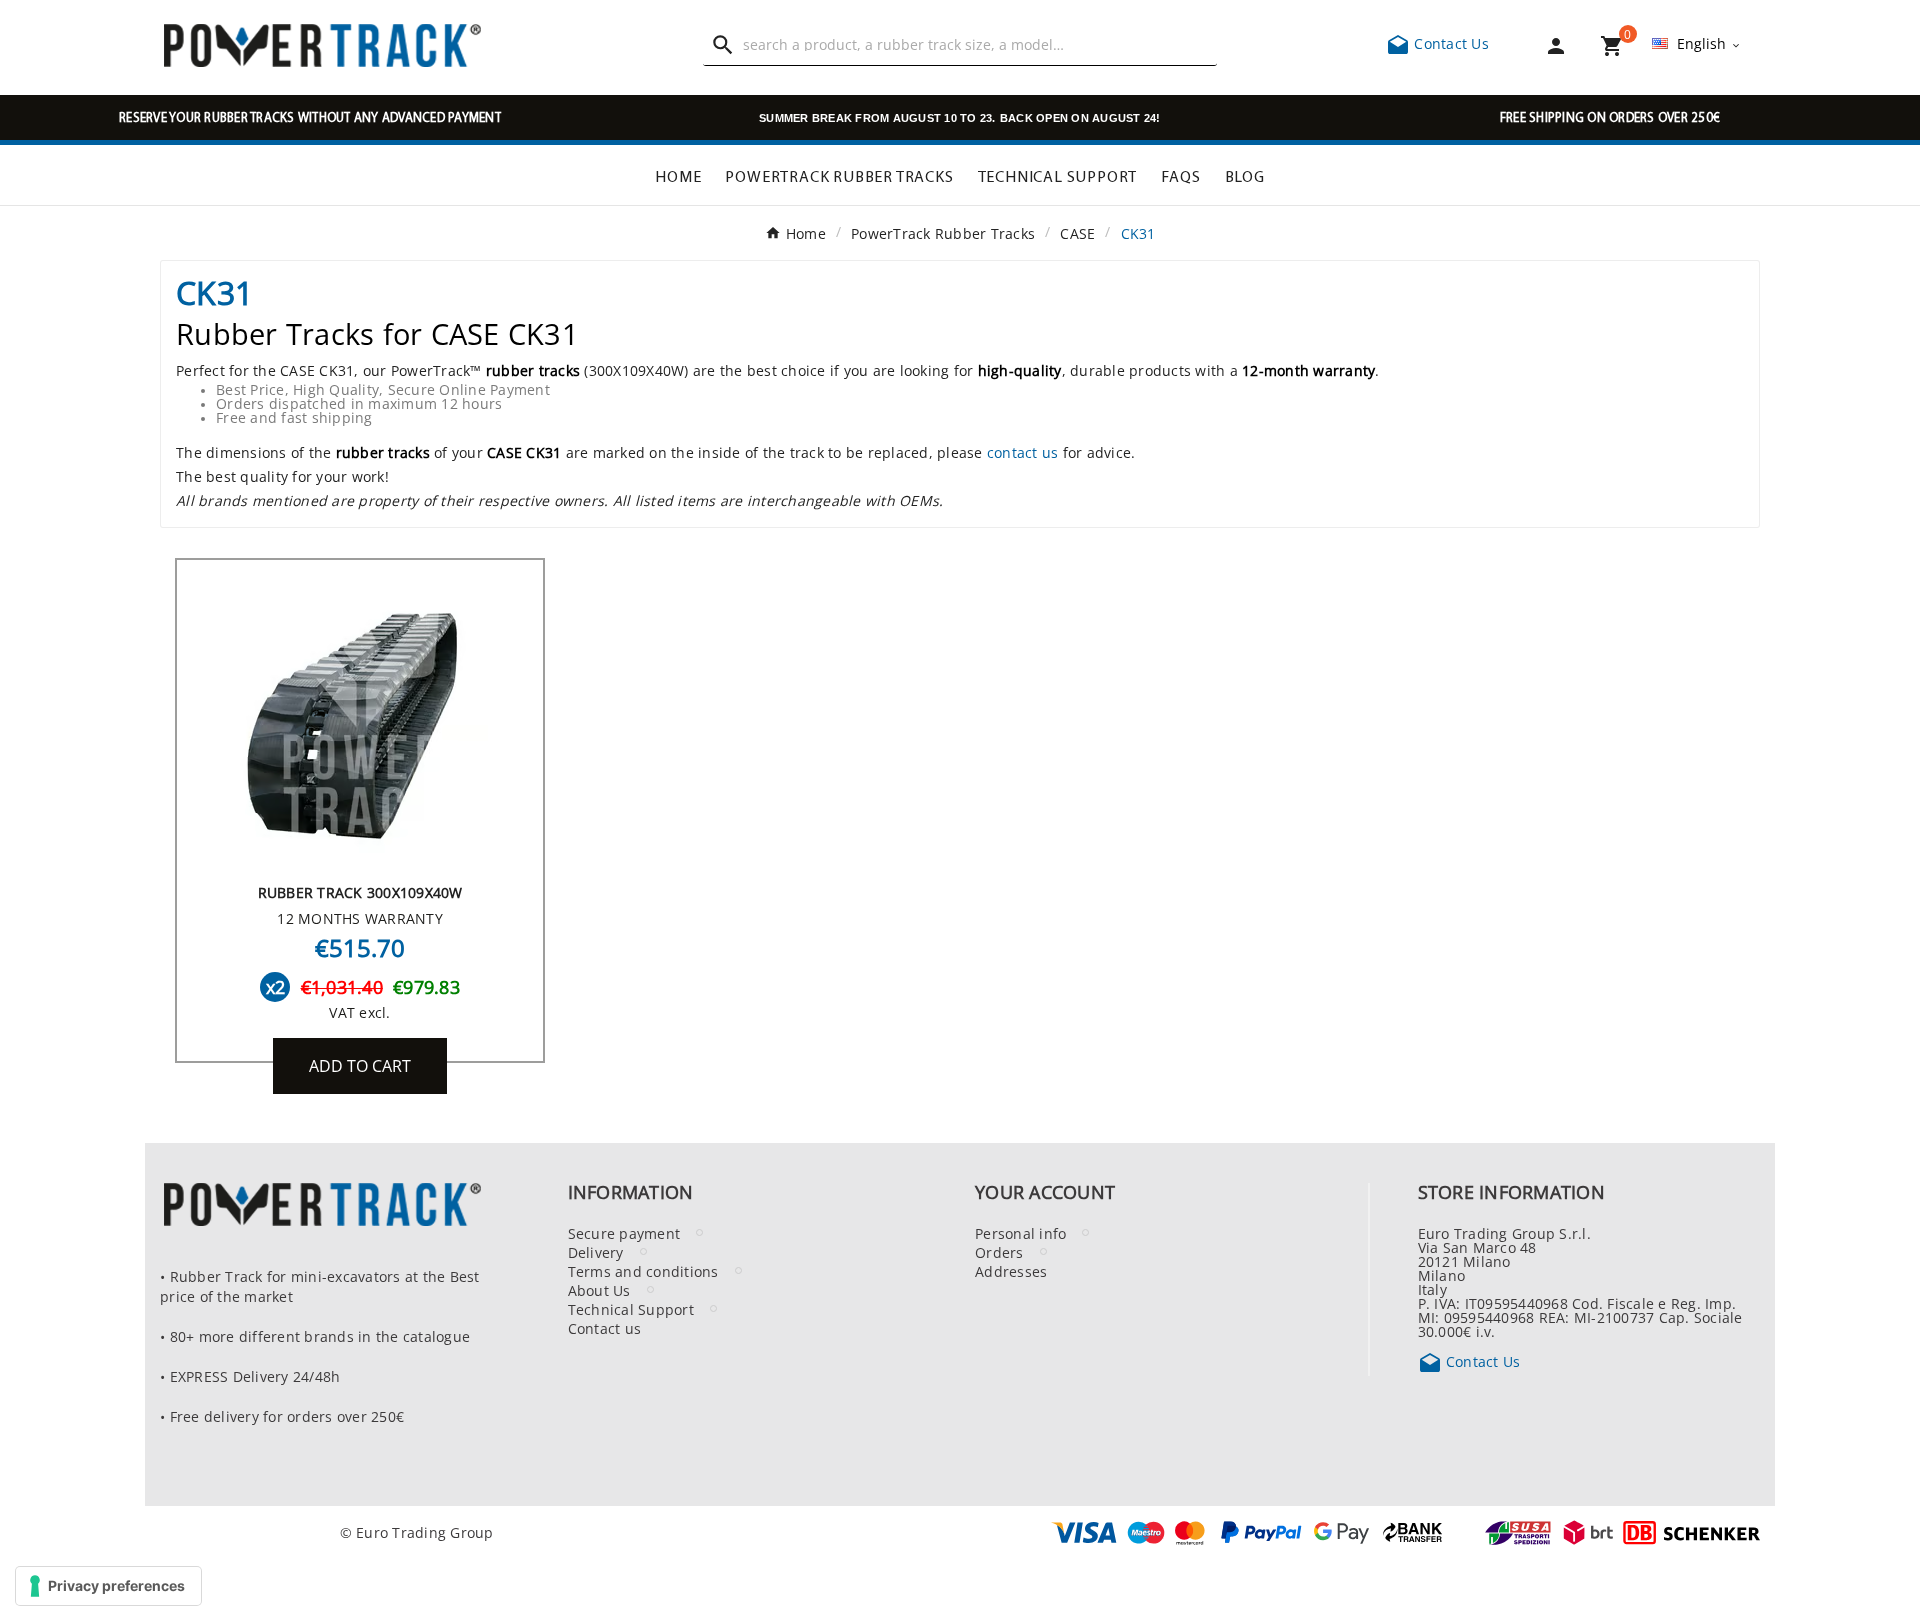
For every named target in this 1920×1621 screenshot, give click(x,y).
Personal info (1020, 1233)
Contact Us (1437, 43)
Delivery (596, 1252)
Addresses (1011, 1271)
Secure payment (624, 1233)
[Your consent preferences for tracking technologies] (108, 1586)
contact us (1023, 452)
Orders (999, 1252)
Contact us (605, 1328)
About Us (599, 1290)
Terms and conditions (643, 1271)
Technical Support (631, 1309)
